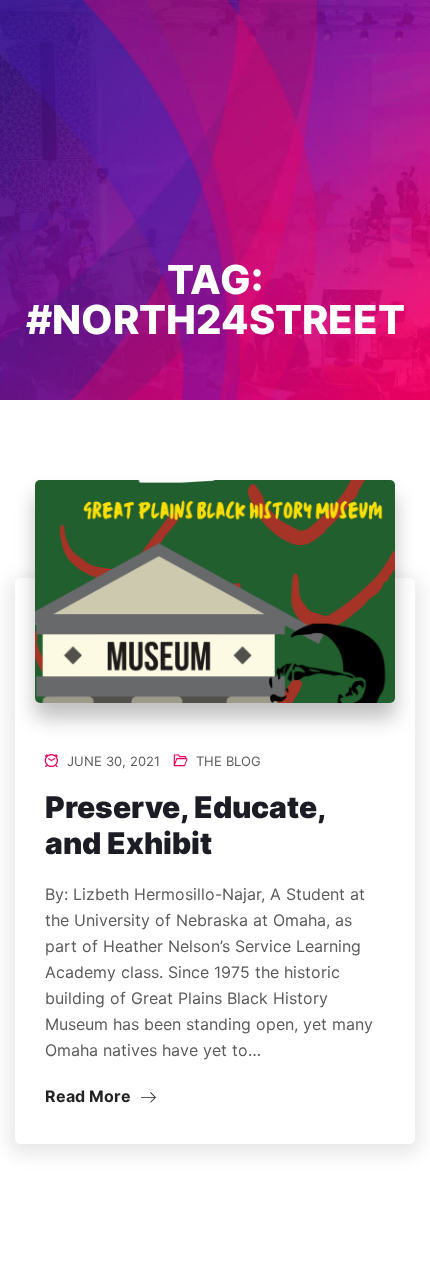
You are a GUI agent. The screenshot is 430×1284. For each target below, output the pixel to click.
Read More (90, 1096)
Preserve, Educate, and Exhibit (185, 825)
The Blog (228, 761)
